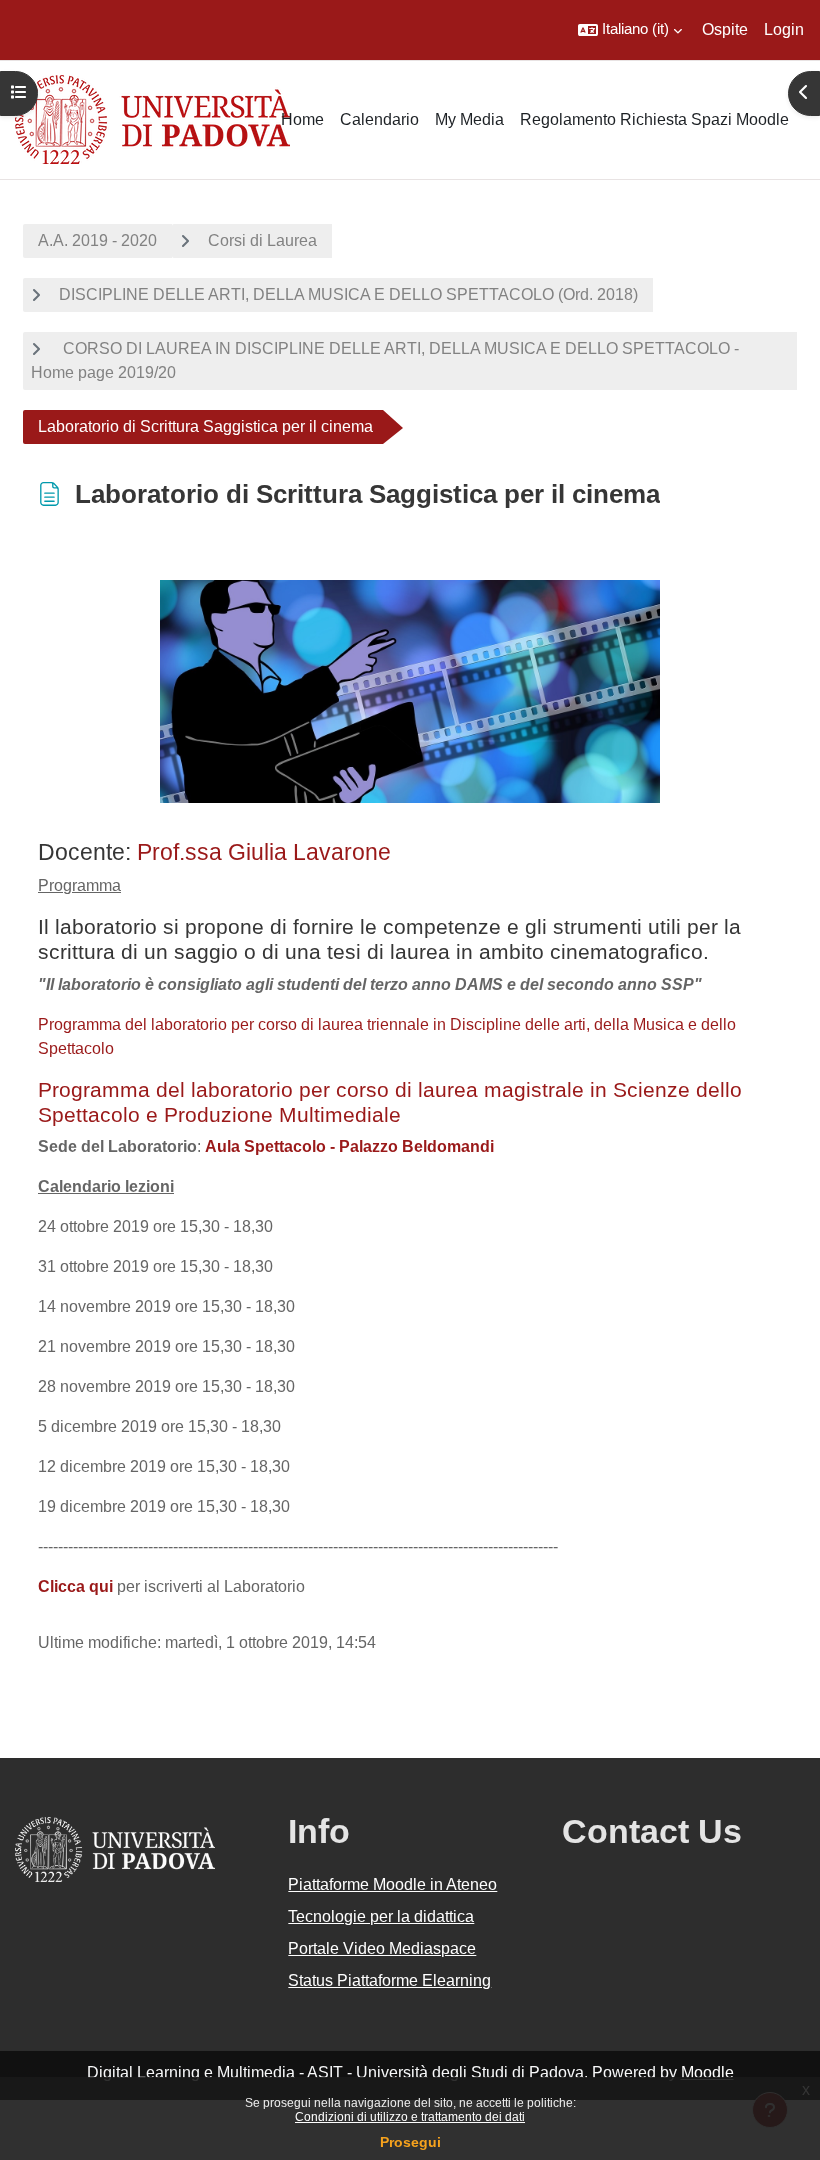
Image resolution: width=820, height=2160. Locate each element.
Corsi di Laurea (262, 240)
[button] (630, 30)
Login (784, 29)
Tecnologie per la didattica (381, 1916)
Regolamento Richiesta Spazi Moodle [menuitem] (654, 119)
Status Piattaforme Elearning (389, 1980)
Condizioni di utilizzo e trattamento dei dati (410, 2117)
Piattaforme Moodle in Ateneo (392, 1884)
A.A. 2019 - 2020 (97, 240)
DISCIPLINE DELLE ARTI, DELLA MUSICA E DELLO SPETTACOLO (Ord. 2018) (348, 294)
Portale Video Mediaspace (382, 1948)
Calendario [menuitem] (379, 119)
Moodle (707, 2072)
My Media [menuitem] (469, 119)
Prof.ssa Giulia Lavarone (264, 852)
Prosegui (410, 2142)
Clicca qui (75, 1586)
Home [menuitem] (302, 119)
